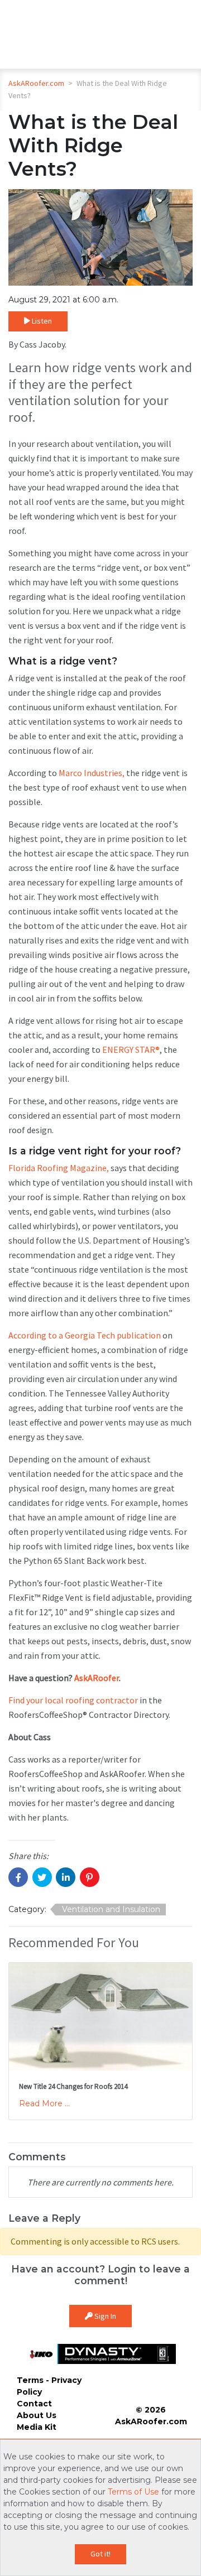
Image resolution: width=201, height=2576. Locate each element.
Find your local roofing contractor (73, 1700)
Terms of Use (133, 2492)
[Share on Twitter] (42, 1877)
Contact (34, 2404)
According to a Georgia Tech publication (85, 1335)
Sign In (104, 2316)
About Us (37, 2415)
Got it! (100, 2554)
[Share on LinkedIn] (66, 1877)
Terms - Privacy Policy (49, 2386)
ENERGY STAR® (131, 1049)
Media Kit (37, 2427)
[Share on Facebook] (18, 1877)
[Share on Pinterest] (90, 1877)
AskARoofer (97, 1678)
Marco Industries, (92, 773)
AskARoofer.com (36, 83)
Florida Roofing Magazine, (59, 1168)
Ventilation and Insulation (111, 1909)
